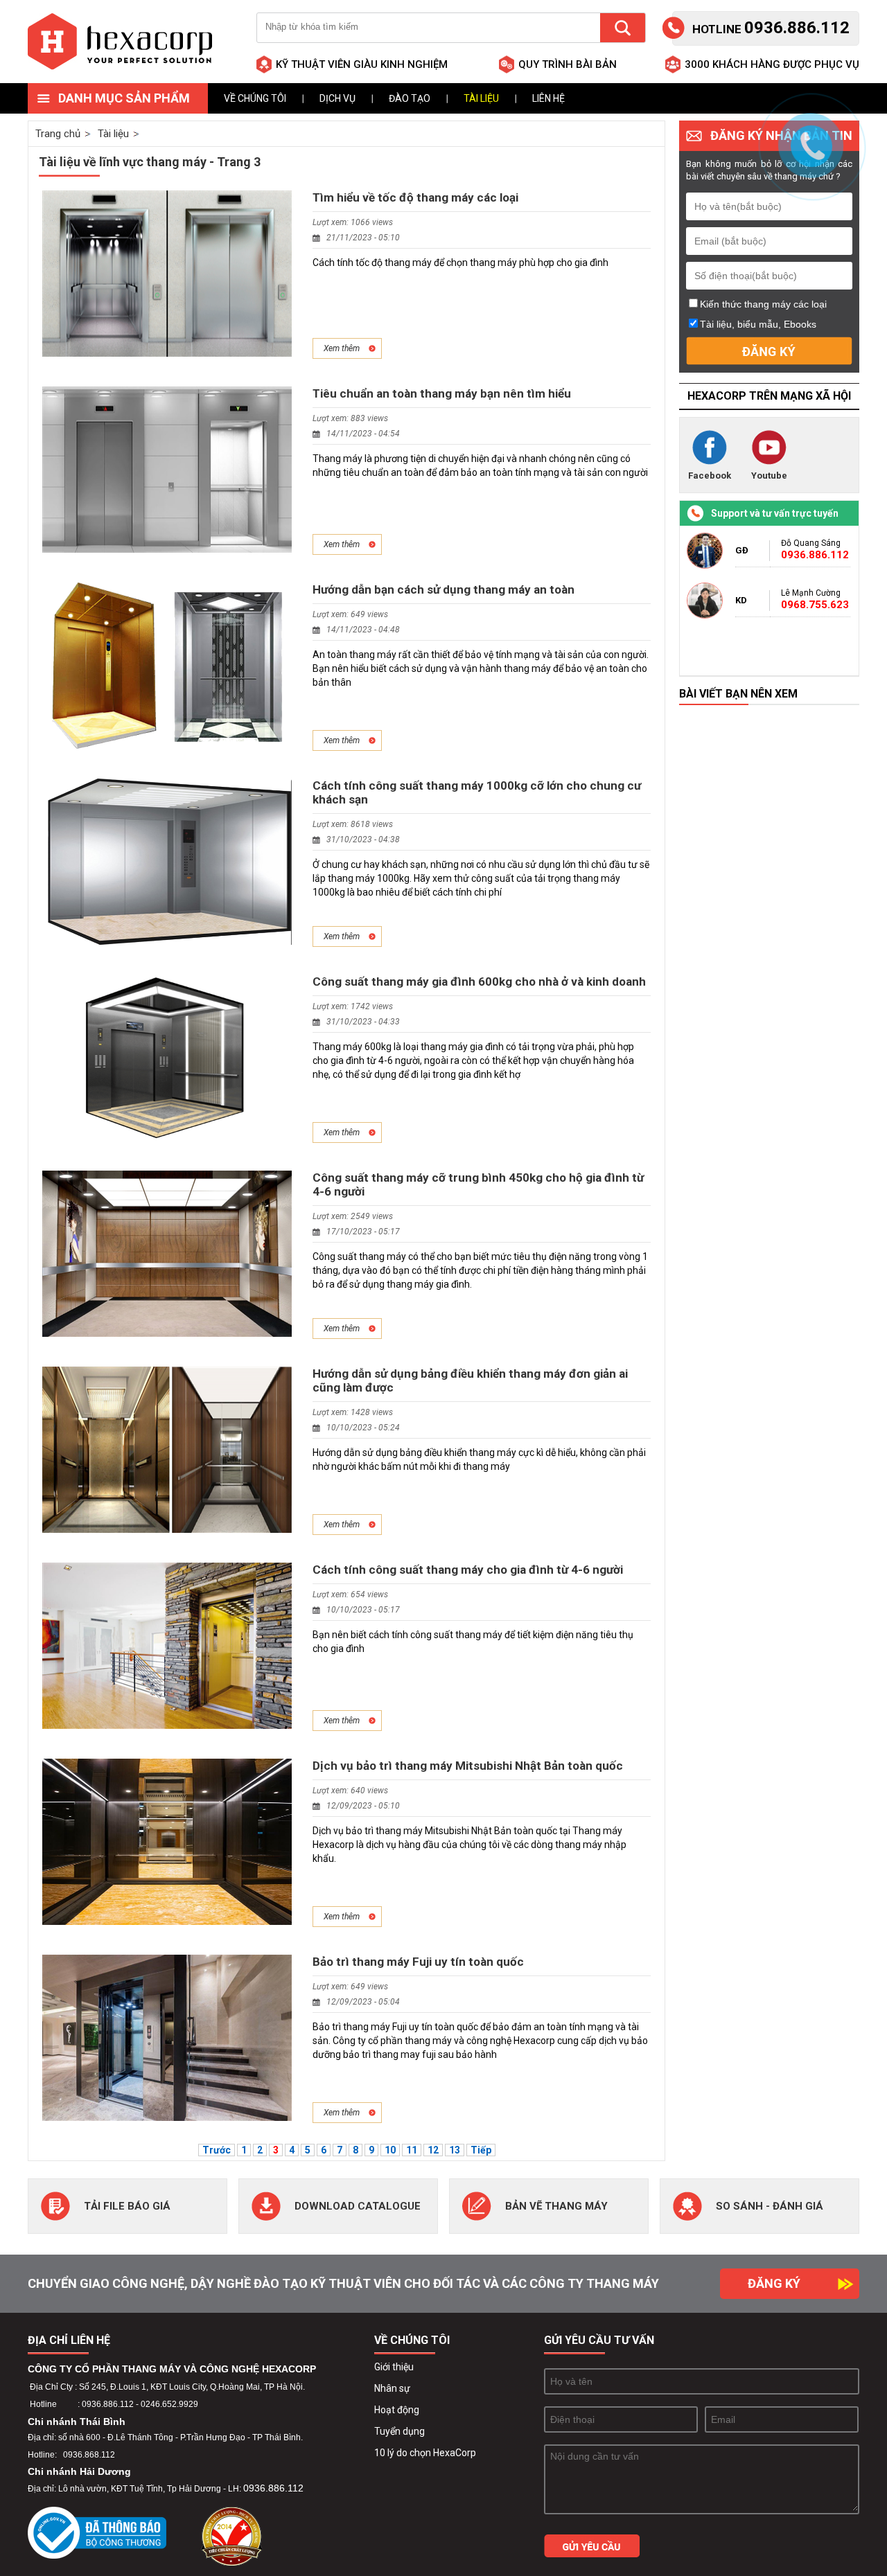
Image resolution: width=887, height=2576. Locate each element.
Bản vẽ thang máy (556, 2206)
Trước (217, 2150)
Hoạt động (397, 2410)
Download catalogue (358, 2206)
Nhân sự (392, 2388)
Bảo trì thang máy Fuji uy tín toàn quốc (418, 1962)
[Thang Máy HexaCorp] (120, 42)
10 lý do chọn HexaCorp (425, 2453)
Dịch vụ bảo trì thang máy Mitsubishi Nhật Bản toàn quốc (468, 1766)
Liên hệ (548, 98)
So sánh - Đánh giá (770, 2206)
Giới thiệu (394, 2367)
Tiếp (481, 2150)
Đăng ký (774, 2283)
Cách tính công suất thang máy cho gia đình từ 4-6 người (468, 1570)
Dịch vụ (337, 98)
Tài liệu (481, 98)
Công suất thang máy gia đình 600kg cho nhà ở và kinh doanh (479, 981)
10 (390, 2150)
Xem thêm (342, 348)
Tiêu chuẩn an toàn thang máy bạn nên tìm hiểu (442, 393)
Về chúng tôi (255, 98)
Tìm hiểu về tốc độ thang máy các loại (415, 197)
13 (455, 2150)
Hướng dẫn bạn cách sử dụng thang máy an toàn (443, 589)
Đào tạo (410, 98)
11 (412, 2150)
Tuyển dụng (399, 2431)
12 (433, 2150)
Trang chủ (58, 134)
